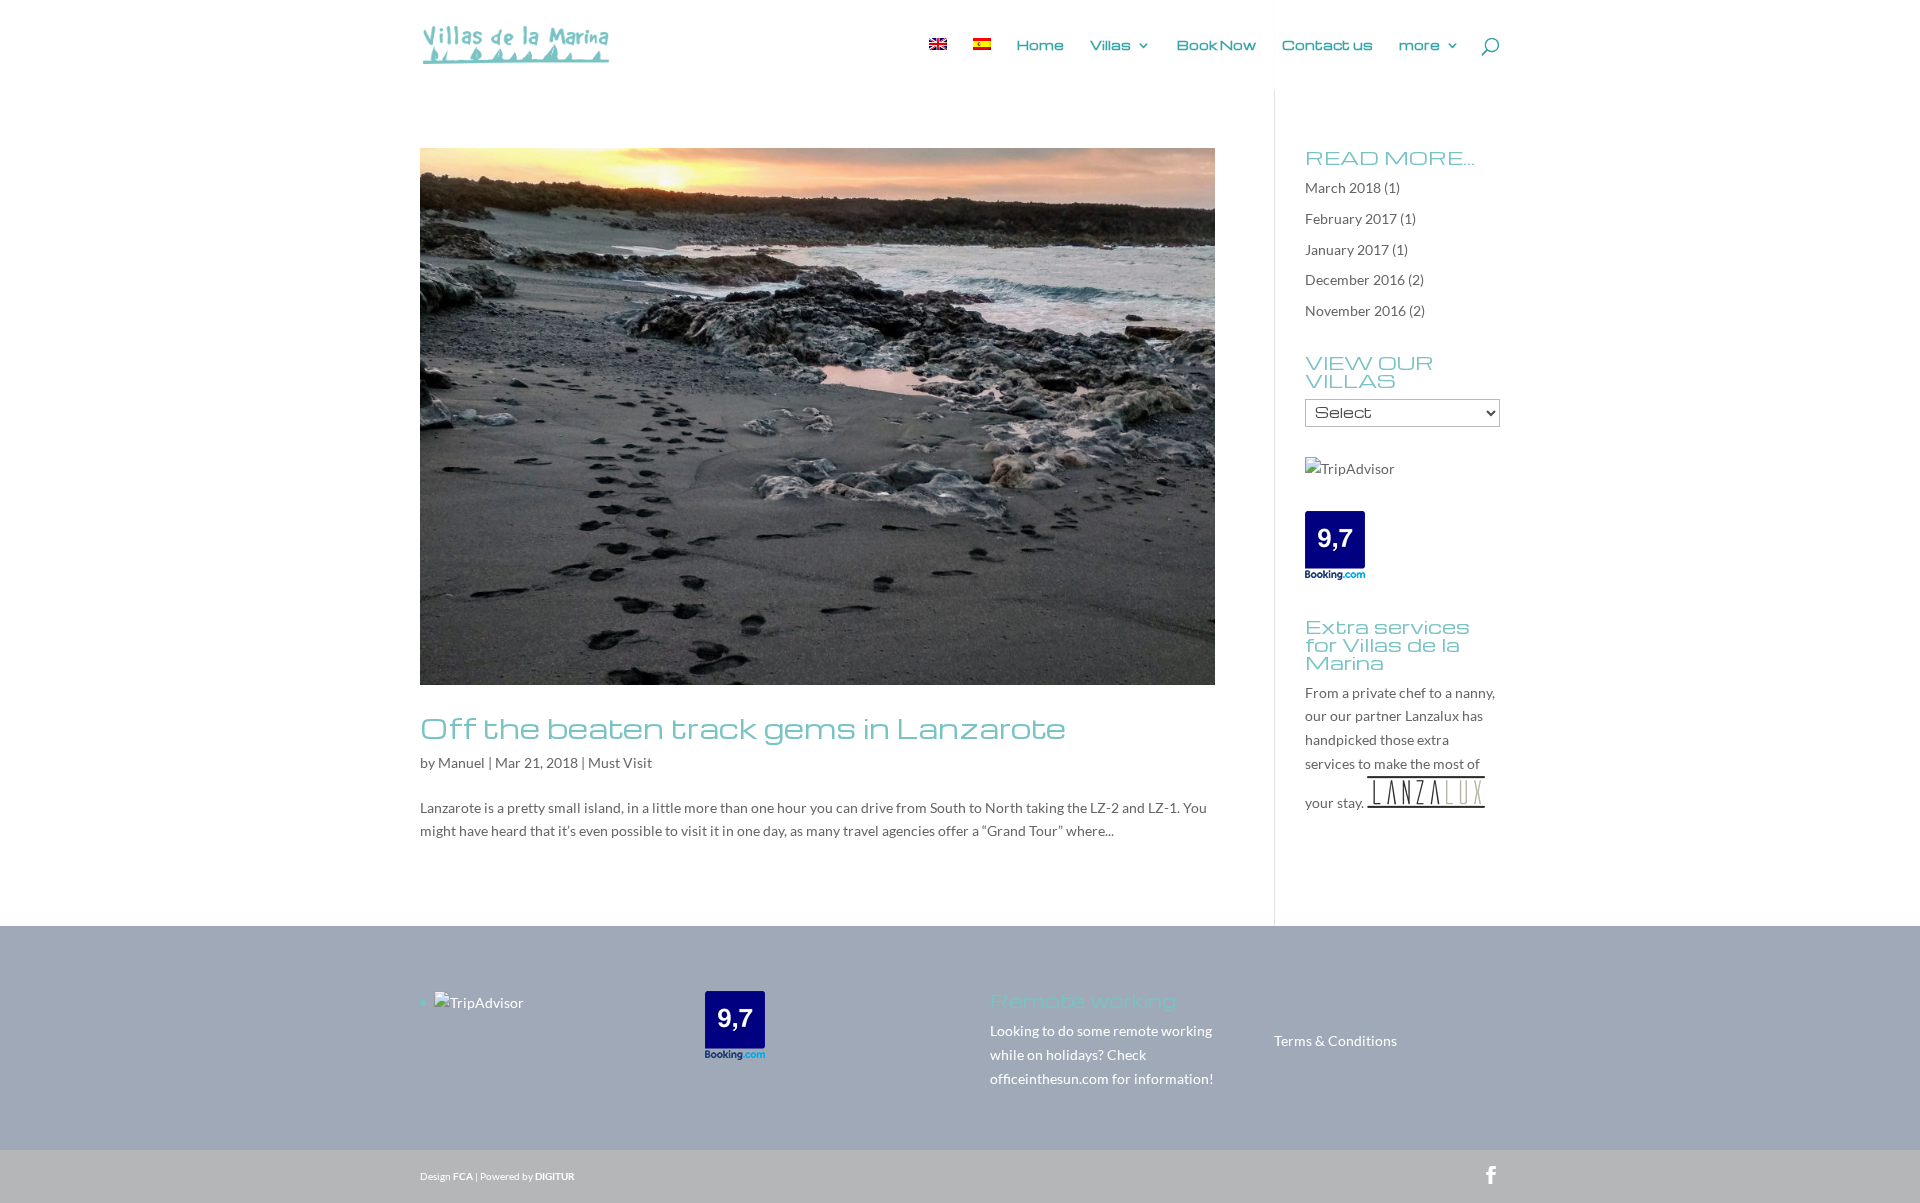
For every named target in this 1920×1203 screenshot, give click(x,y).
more (1419, 45)
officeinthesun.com (1049, 1078)
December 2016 (1355, 279)
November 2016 (1355, 310)
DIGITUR (555, 1176)
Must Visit (620, 762)
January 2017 (1347, 249)
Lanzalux (1432, 715)
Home (1040, 45)
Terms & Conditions (1335, 1040)
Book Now (1216, 45)
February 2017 (1351, 218)
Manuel (461, 762)
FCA (463, 1176)
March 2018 (1343, 187)
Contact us (1327, 45)
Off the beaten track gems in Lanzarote (743, 727)
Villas (1110, 45)
